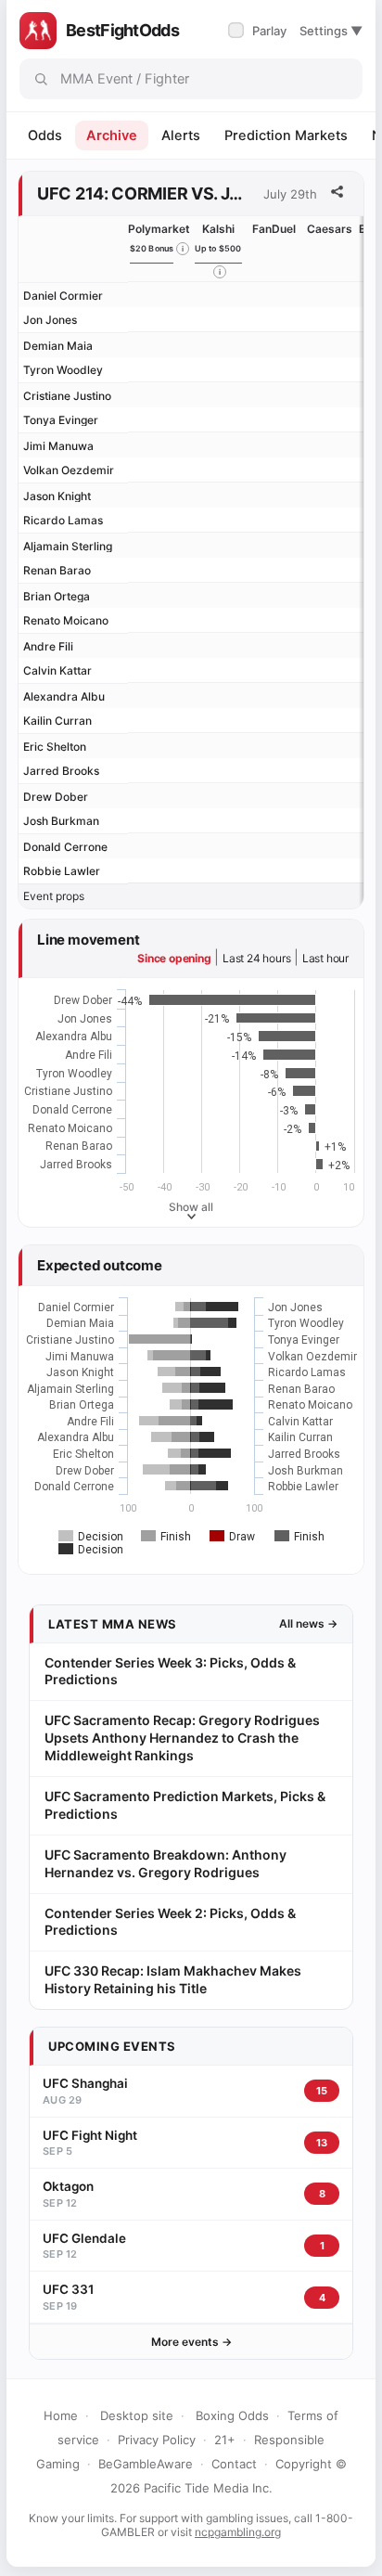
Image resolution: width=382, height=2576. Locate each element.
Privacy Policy (157, 2440)
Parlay (259, 31)
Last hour (325, 958)
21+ (225, 2440)
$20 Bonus (152, 248)
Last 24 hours (256, 958)
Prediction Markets (286, 135)
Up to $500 (218, 248)
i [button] (183, 249)
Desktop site (137, 2415)
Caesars (330, 229)
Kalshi (218, 229)
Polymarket (159, 229)
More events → (191, 2342)
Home (61, 2415)
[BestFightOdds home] (38, 31)
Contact (234, 2464)
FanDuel (274, 229)
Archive (112, 135)
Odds (45, 135)
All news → (308, 1623)
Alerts (181, 135)
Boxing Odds (232, 2415)
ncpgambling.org (238, 2532)
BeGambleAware (146, 2464)
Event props (54, 896)
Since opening (174, 958)
